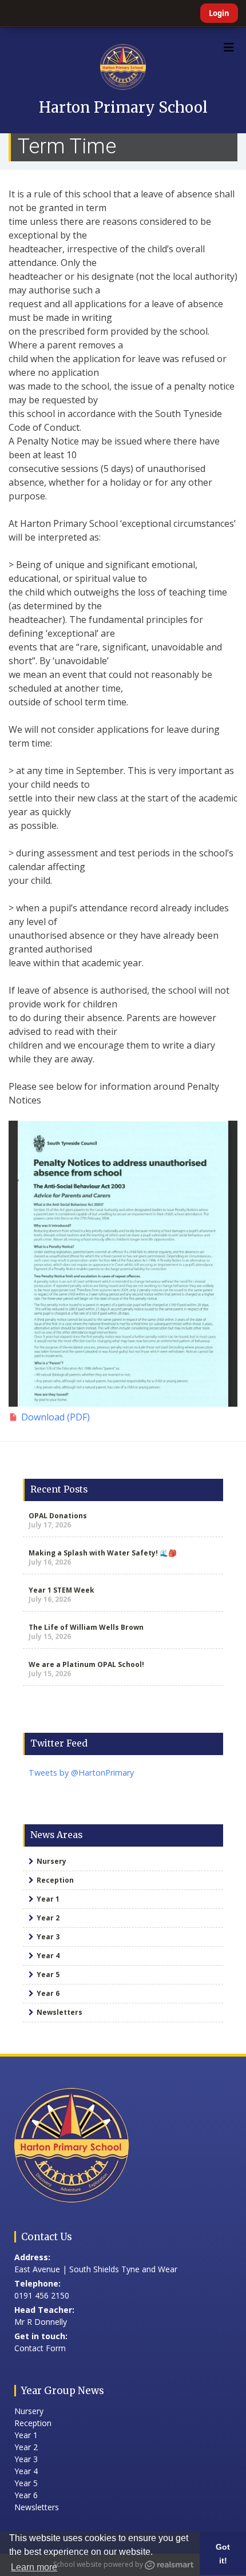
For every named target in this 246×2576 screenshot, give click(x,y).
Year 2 (48, 1918)
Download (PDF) (55, 1417)
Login (219, 13)
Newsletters (59, 2012)
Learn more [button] (34, 2567)
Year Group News (63, 2391)
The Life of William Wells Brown (86, 1627)
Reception (55, 1880)
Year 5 (48, 1974)
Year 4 (48, 1956)
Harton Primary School (123, 107)
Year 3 (48, 1937)
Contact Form (40, 2348)
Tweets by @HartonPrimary (81, 1773)
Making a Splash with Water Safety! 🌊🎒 (103, 1553)
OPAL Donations (58, 1516)
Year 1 (48, 1899)
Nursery (51, 1861)
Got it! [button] (223, 2554)
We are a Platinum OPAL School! (86, 1664)
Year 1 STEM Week (61, 1590)
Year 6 (48, 1993)
